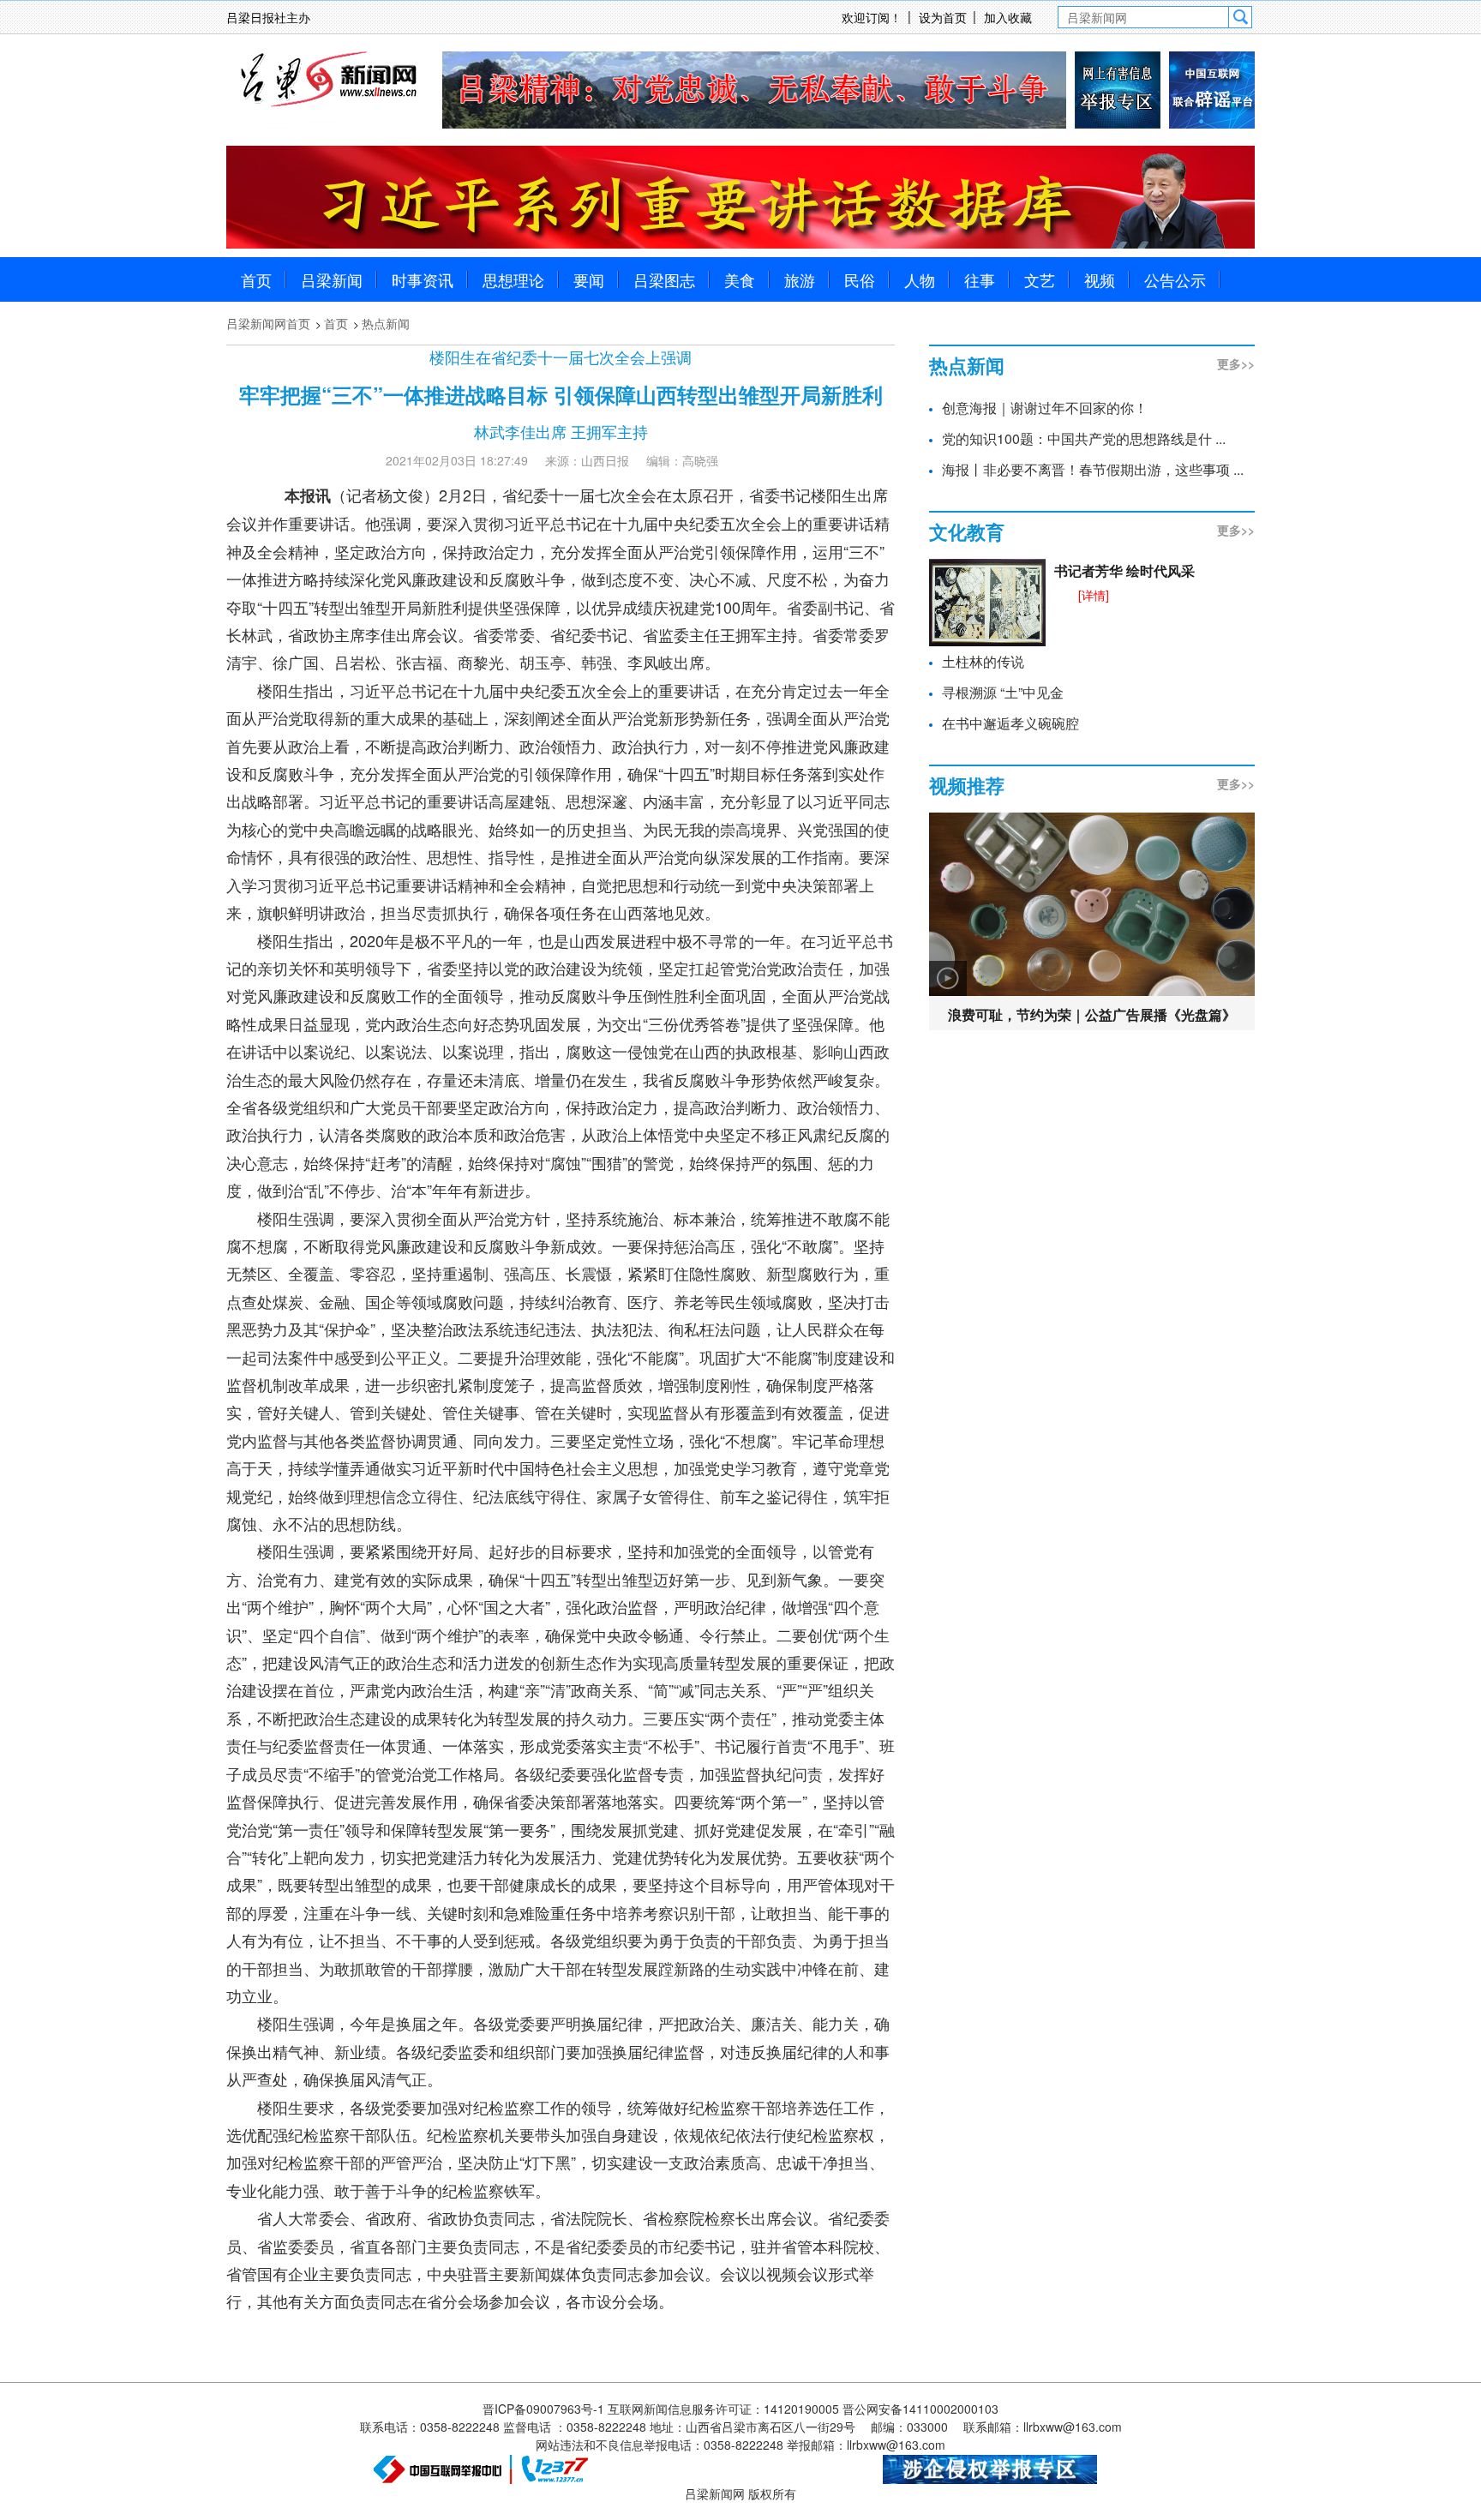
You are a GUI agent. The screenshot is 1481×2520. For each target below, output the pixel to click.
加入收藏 (1008, 17)
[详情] (1094, 595)
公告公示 (1175, 279)
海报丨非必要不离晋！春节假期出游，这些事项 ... (1093, 469)
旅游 (800, 279)
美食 (740, 279)
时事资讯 (423, 279)
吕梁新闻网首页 (268, 323)
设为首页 (943, 17)
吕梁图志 (664, 279)
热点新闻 (386, 323)
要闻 (589, 279)
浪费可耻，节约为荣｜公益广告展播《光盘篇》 (1092, 1014)
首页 (256, 279)
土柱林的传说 (983, 661)
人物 (920, 279)
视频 (1100, 279)
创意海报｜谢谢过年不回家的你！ (1045, 408)
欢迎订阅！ (872, 17)
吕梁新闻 (332, 279)
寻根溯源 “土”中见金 (1003, 692)
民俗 (860, 279)
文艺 (1040, 279)
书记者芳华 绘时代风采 (1124, 570)
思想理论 (513, 279)
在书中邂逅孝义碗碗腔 (1010, 723)
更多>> (1236, 363)
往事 (980, 279)
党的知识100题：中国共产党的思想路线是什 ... (1084, 438)
